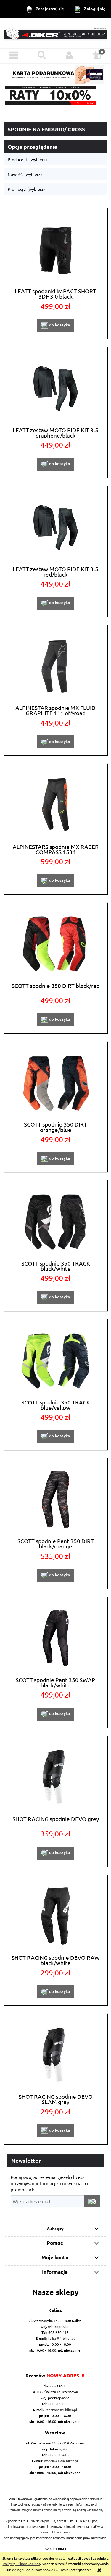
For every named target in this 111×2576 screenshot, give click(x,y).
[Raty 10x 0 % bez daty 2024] (55, 96)
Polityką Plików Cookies (21, 2564)
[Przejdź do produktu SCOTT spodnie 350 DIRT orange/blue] (55, 1083)
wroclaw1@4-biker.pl (61, 2461)
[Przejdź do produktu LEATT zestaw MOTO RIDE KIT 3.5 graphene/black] (55, 388)
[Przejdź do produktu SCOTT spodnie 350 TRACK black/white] (55, 1222)
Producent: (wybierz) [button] (27, 159)
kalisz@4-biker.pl (61, 2338)
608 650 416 (58, 2455)
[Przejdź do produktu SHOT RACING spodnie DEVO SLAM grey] (55, 2055)
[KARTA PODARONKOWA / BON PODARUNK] (55, 73)
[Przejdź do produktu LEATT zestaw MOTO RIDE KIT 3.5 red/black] (55, 527)
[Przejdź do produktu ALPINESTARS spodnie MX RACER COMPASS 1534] (55, 805)
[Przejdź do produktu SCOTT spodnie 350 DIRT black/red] (55, 944)
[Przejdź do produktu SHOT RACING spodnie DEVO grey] (55, 1777)
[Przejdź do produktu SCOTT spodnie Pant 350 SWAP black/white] (55, 1638)
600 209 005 (58, 2404)
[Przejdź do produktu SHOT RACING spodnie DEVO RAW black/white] (55, 1916)
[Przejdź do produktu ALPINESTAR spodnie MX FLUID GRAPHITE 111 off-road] (55, 666)
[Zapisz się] (92, 2201)
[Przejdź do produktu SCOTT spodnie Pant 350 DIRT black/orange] (55, 1500)
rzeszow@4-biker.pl (61, 2410)
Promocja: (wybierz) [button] (26, 189)
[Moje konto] (70, 55)
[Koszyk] (97, 55)
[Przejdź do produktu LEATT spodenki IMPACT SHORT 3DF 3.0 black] (55, 250)
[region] (55, 96)
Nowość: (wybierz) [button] (25, 174)
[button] (14, 55)
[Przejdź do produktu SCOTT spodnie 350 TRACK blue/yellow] (55, 1361)
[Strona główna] (55, 33)
